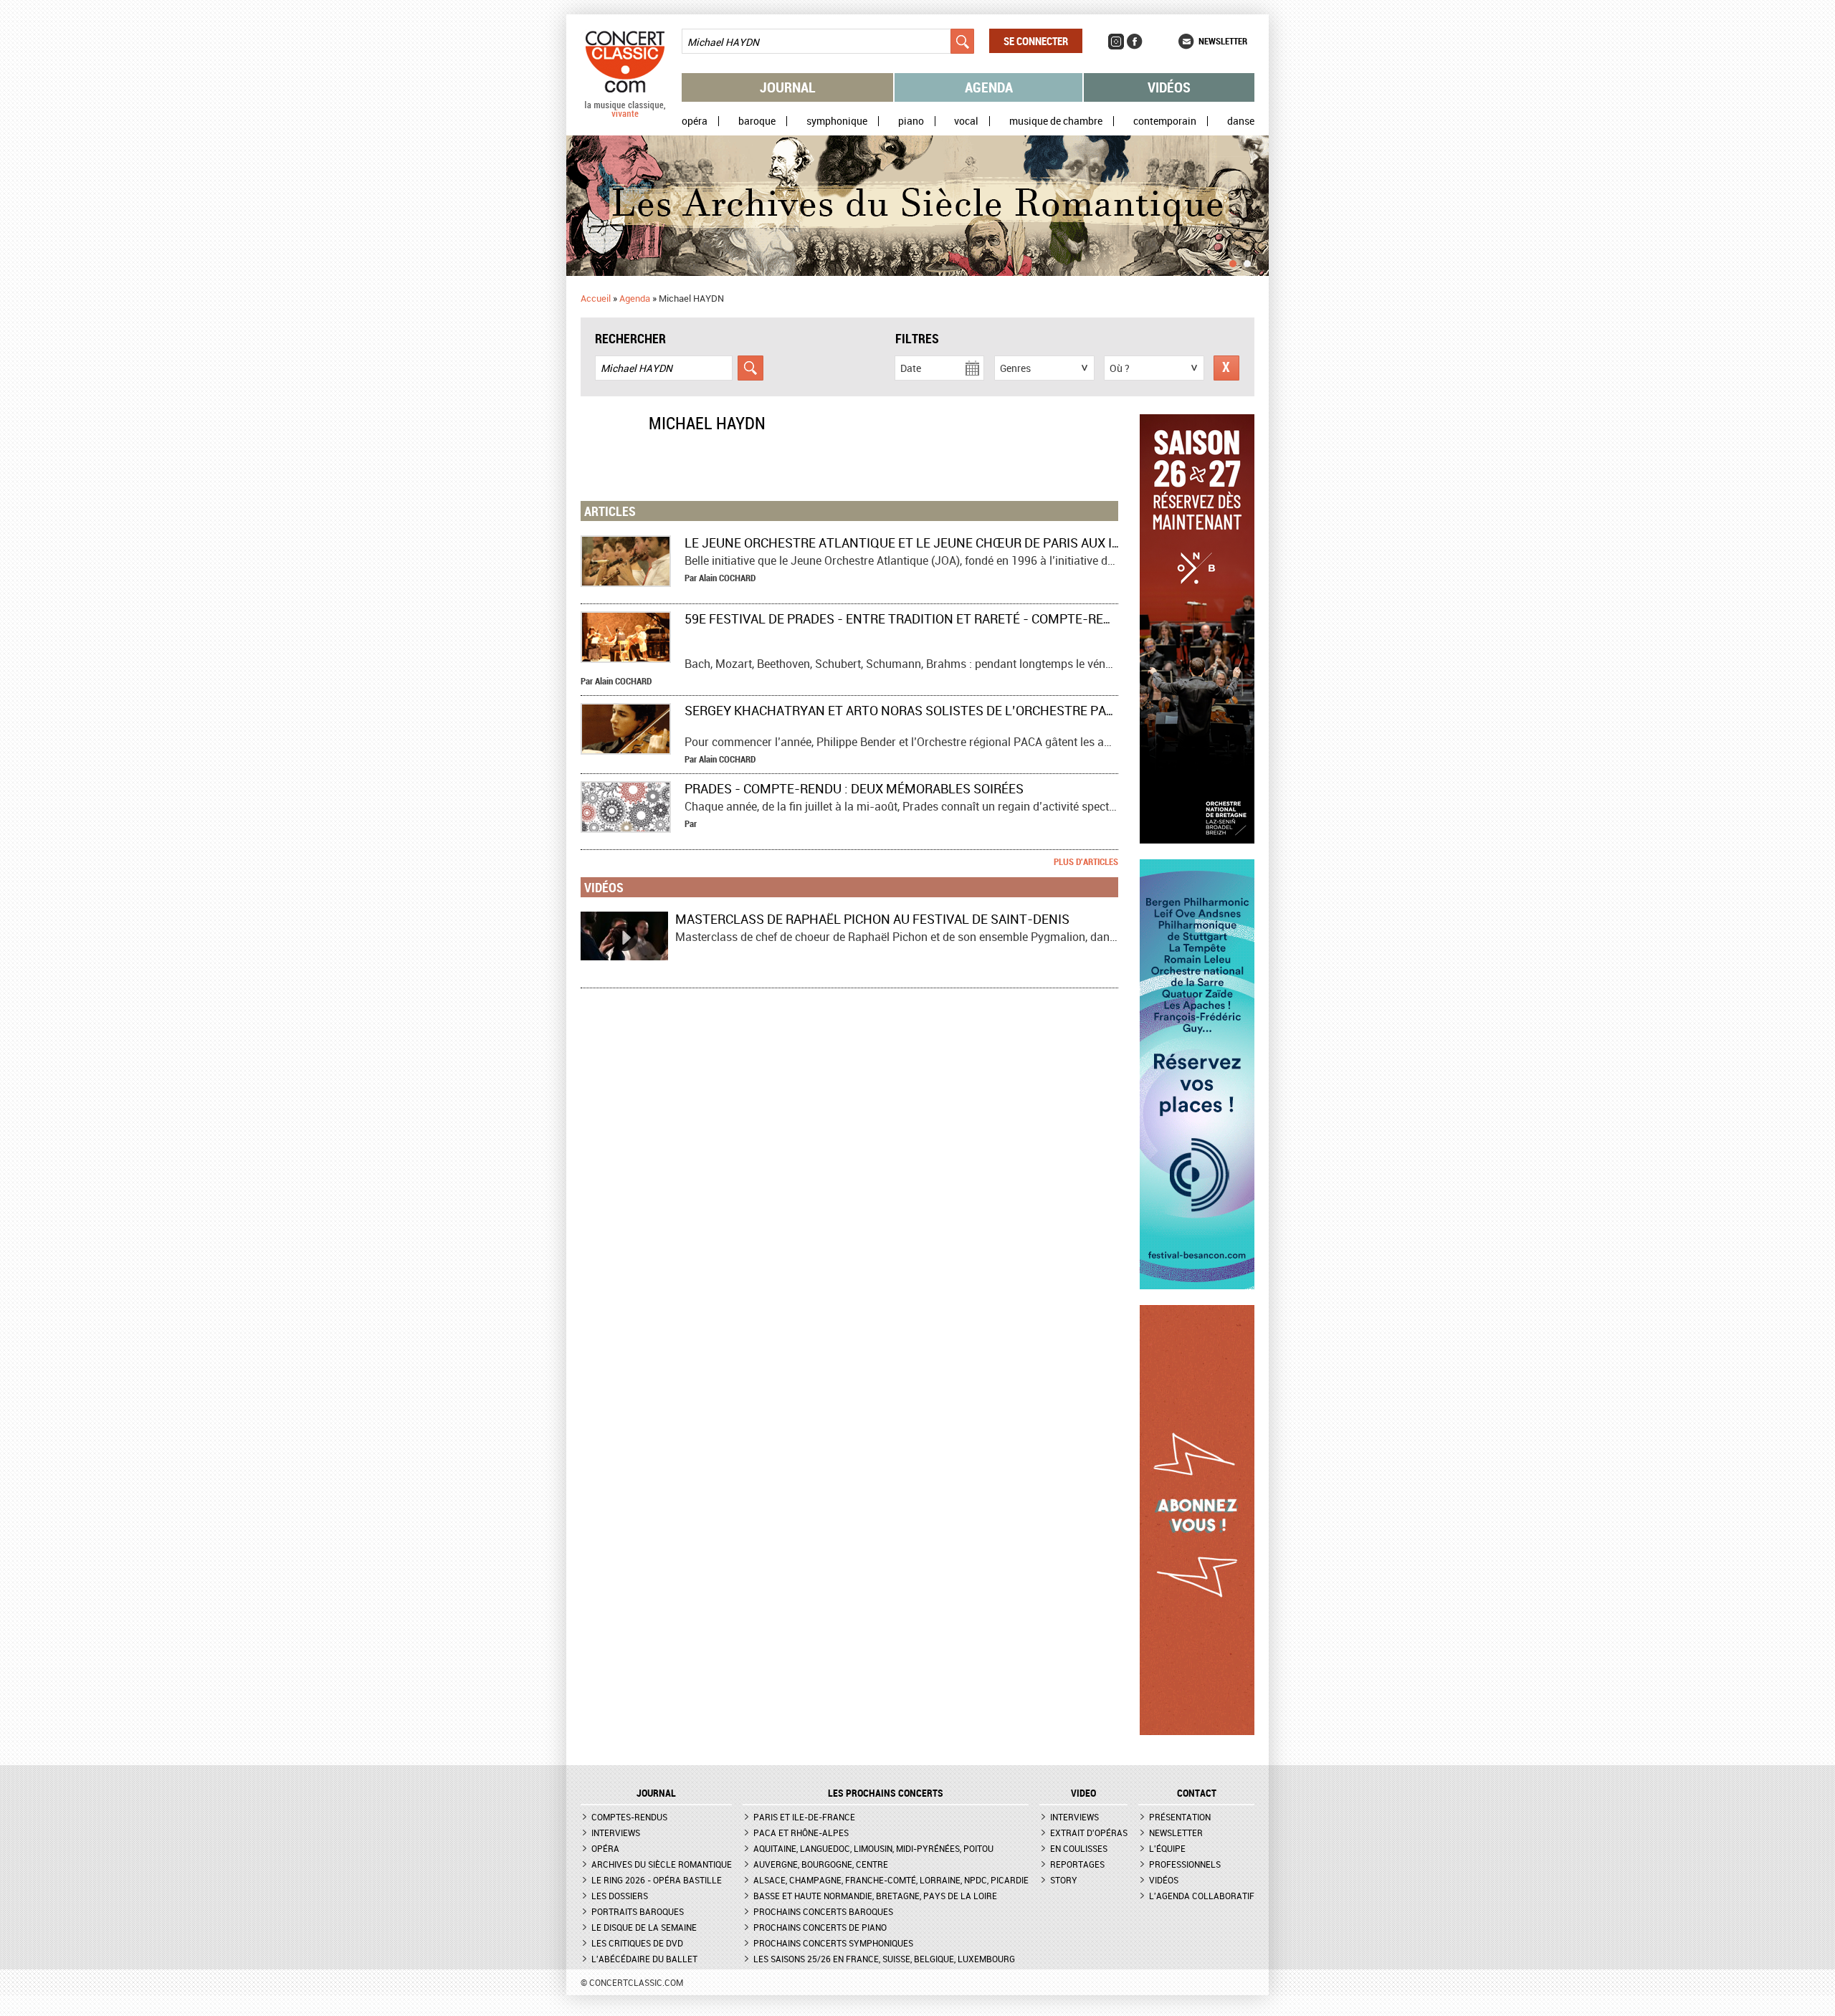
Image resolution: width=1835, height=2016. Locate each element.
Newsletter (1223, 41)
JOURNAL (656, 1793)
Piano (911, 121)
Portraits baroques (638, 1911)
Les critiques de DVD (637, 1943)
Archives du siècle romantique (662, 1864)
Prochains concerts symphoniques (833, 1943)
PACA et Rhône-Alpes (801, 1833)
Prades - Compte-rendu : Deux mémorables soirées (854, 788)
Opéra (695, 121)
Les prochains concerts (886, 1793)
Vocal (966, 121)
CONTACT (1197, 1793)
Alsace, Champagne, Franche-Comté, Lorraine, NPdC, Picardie (891, 1880)
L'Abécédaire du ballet (644, 1959)
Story (1064, 1880)
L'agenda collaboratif (1202, 1896)
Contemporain (1165, 121)
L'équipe (1167, 1848)
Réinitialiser (1226, 368)
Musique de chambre (1056, 121)
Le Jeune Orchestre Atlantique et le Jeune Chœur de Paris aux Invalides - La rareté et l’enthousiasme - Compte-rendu (1085, 543)
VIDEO (1083, 1793)
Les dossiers (620, 1896)
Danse (1241, 121)
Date (911, 368)
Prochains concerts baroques (823, 1911)
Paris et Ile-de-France (804, 1817)
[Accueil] (625, 114)
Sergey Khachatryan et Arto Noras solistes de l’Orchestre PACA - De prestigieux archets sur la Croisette (1044, 710)
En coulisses (1079, 1848)
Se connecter (1036, 41)
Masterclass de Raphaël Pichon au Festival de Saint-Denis (872, 919)
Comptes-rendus (629, 1817)
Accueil (596, 298)
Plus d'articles (1086, 861)
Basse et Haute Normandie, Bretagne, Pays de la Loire (875, 1896)
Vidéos (1169, 87)
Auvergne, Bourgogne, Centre (821, 1864)
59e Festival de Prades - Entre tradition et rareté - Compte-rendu (907, 618)
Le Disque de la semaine (644, 1927)
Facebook (1135, 42)
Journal (788, 87)
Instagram (1116, 42)
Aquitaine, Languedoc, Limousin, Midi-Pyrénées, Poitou (873, 1848)
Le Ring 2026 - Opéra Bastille (657, 1880)
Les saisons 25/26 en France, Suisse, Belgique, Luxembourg (884, 1959)
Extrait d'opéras (1089, 1833)
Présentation (1180, 1817)
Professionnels (1185, 1864)
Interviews (616, 1833)
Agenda (989, 87)
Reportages (1077, 1864)
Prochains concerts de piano (820, 1927)
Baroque (757, 121)
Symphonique (837, 121)
